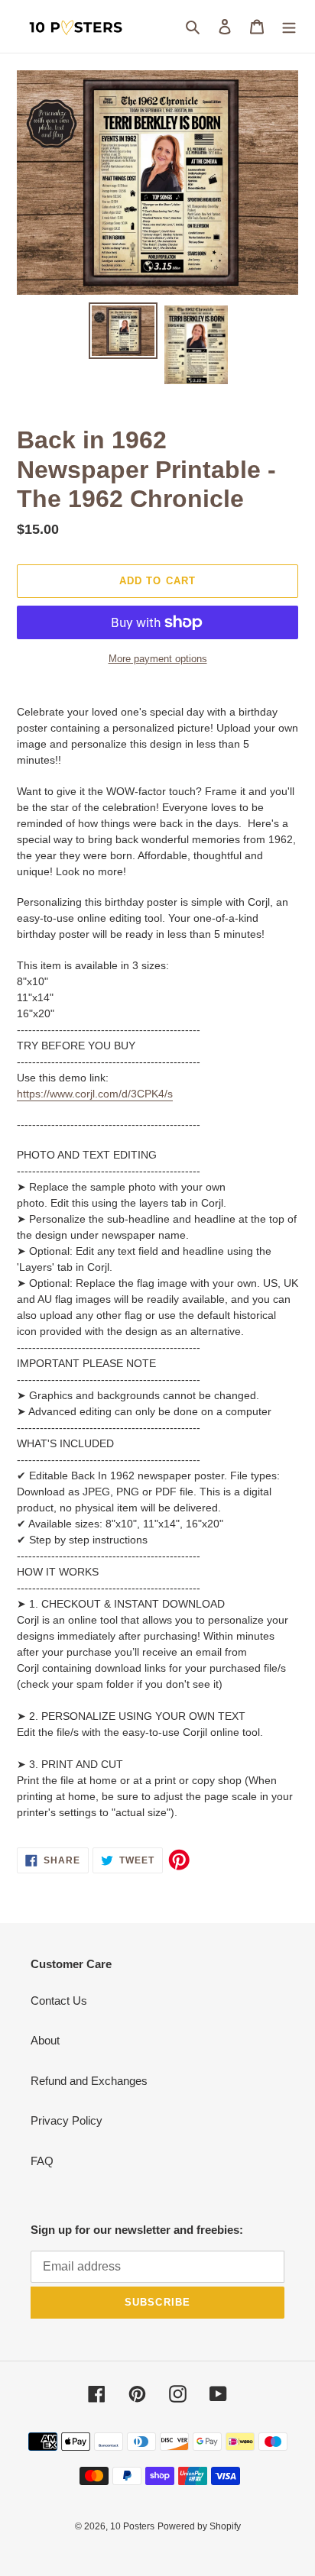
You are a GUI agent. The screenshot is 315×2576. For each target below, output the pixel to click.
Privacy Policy (67, 2120)
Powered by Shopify (199, 2526)
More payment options (158, 659)
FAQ (42, 2161)
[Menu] (289, 26)
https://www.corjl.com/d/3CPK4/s (95, 1094)
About (45, 2040)
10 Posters (132, 2526)
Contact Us (59, 2001)
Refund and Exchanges (89, 2081)
